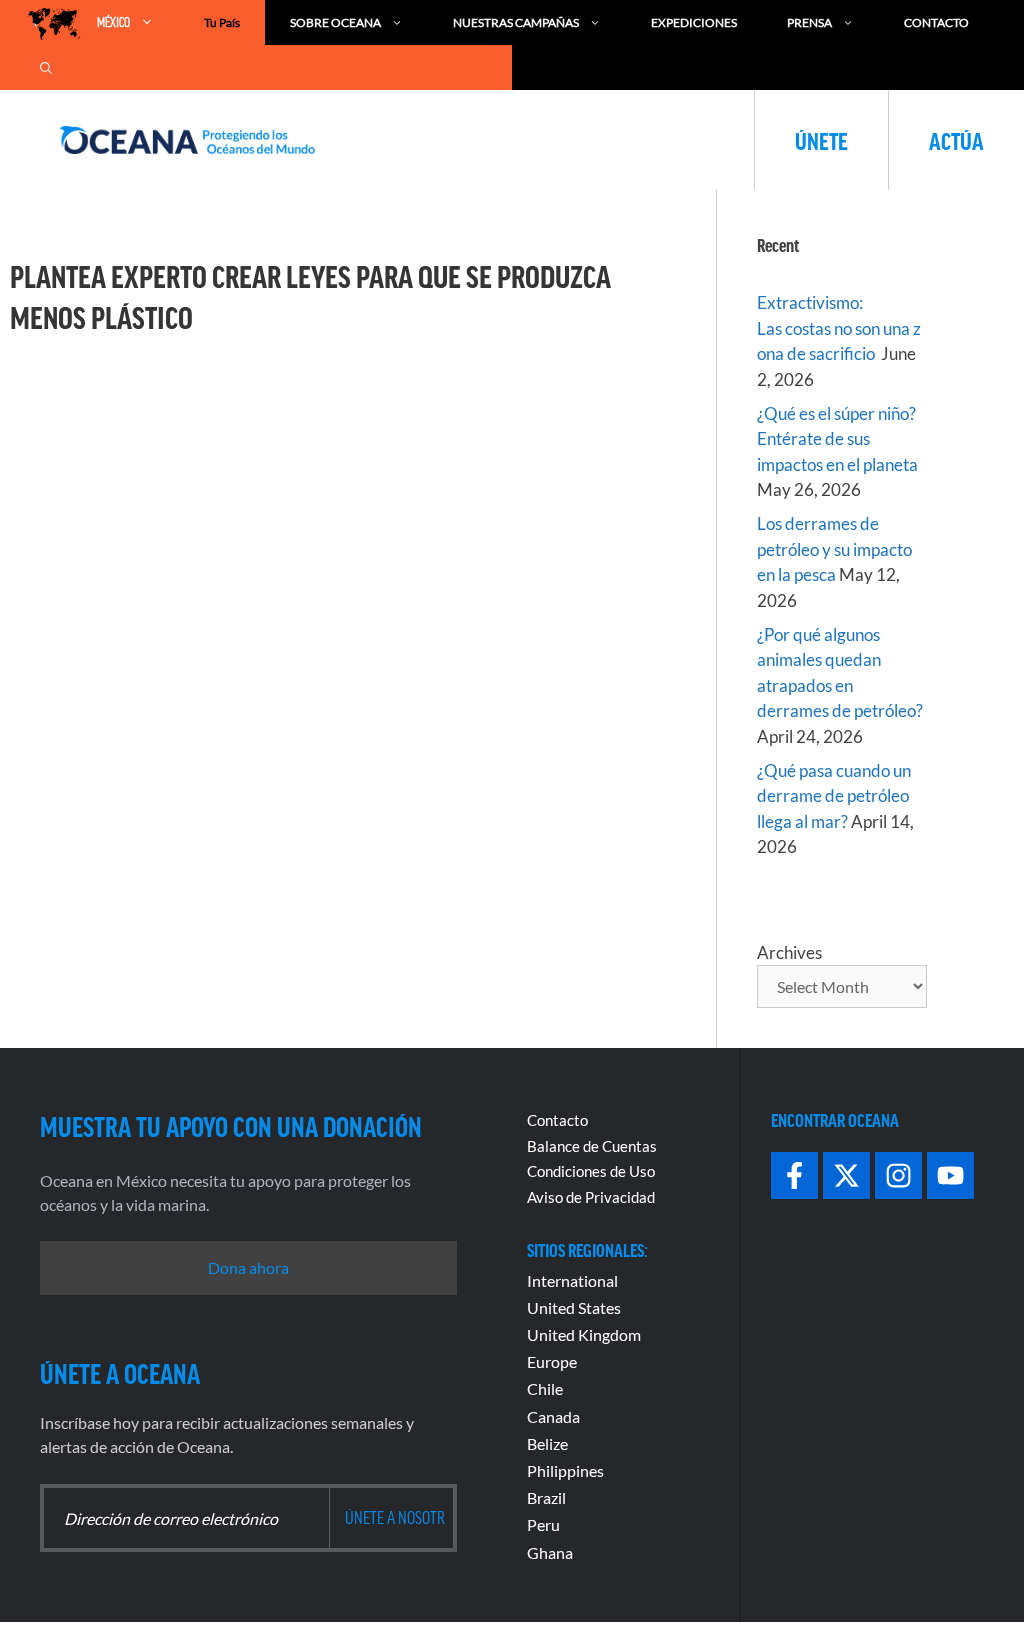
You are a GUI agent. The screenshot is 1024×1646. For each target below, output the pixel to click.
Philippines (565, 1470)
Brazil (546, 1497)
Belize (547, 1443)
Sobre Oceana (335, 22)
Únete (821, 140)
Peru (543, 1524)
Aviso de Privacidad (591, 1197)
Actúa (956, 140)
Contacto (936, 22)
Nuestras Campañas (516, 22)
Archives (789, 952)
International (572, 1280)
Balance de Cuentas (592, 1146)
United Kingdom (584, 1334)
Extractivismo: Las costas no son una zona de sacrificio (839, 328)
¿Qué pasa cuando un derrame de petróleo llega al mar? (834, 796)
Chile (545, 1388)
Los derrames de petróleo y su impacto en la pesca (834, 549)
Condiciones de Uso (591, 1171)
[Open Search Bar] (46, 67)
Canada (553, 1416)
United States (574, 1307)
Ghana (550, 1552)
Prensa (809, 22)
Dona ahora (248, 1267)
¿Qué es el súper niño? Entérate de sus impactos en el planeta (837, 439)
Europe (552, 1361)
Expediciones (694, 22)
